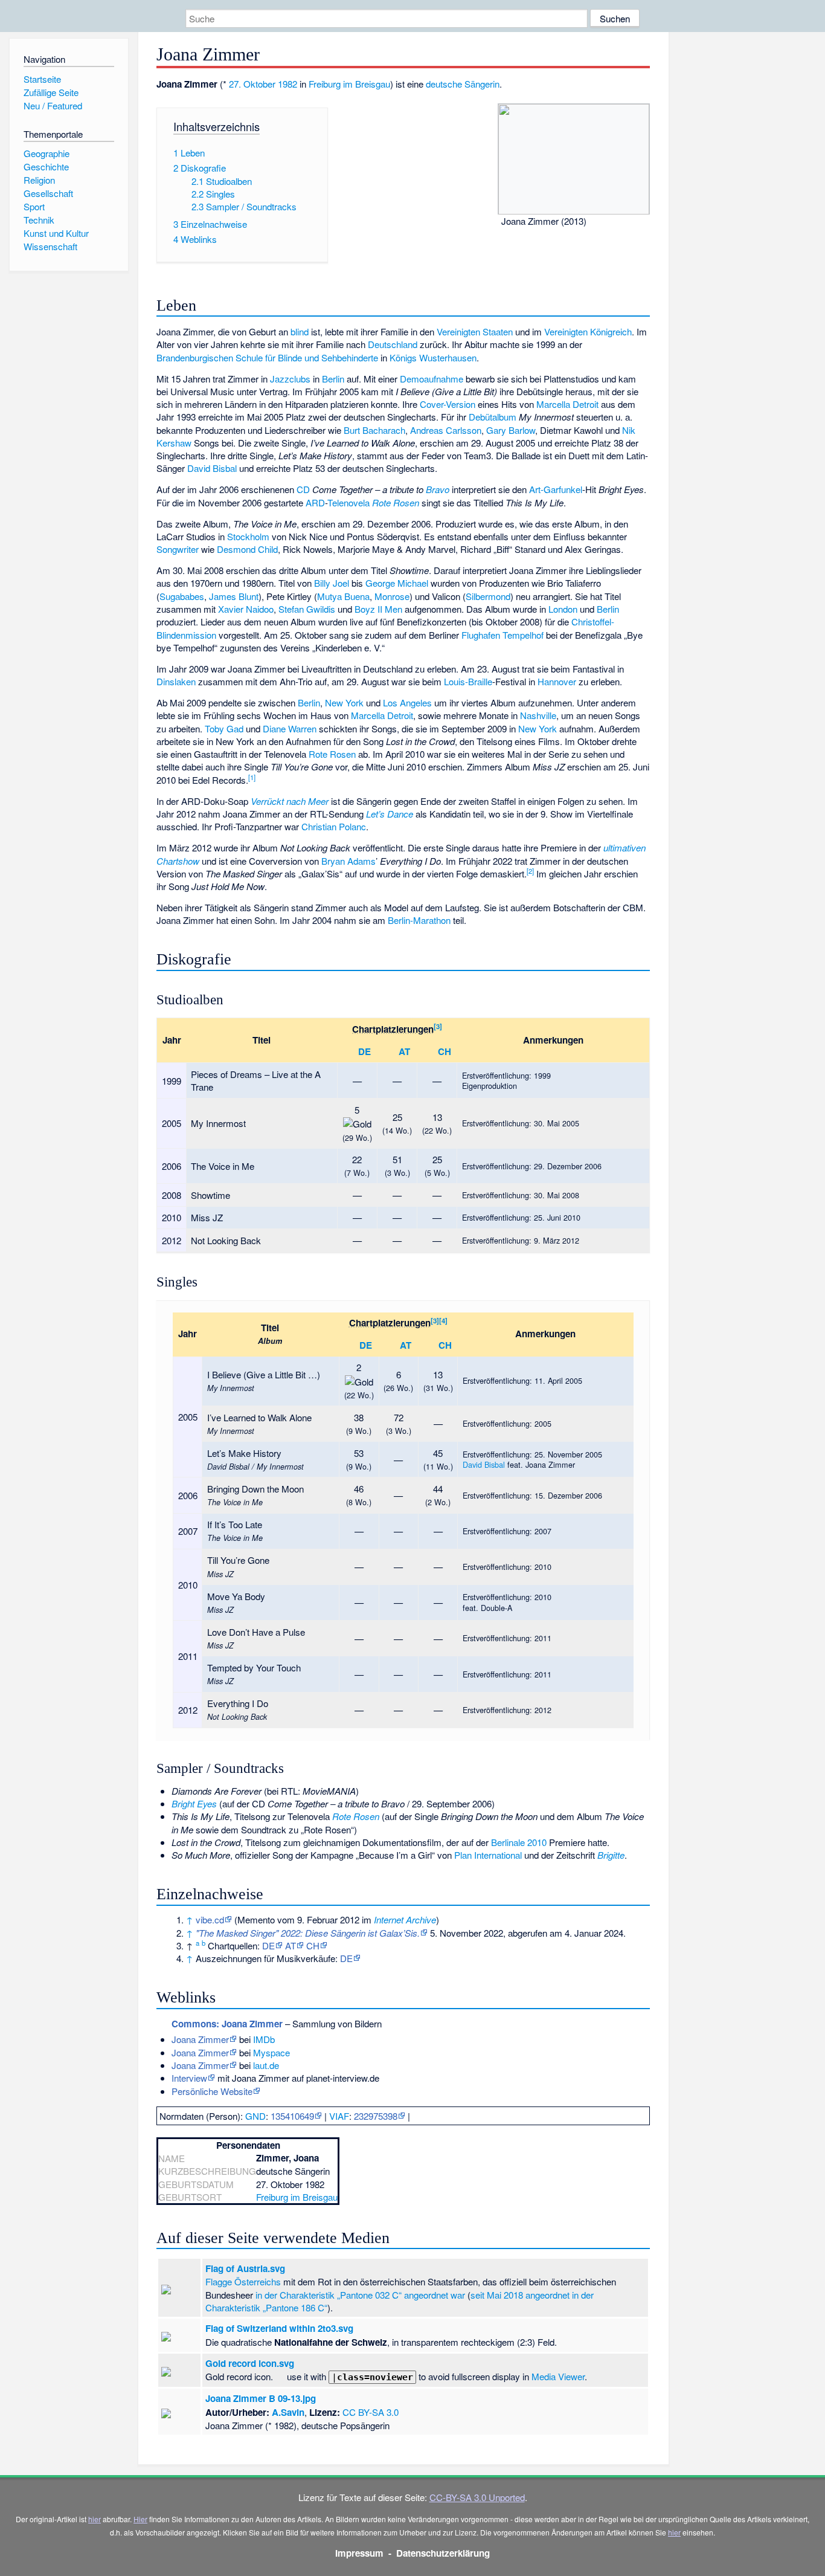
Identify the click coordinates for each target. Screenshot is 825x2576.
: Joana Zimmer (227, 2024)
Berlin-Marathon (419, 920)
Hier (140, 2519)
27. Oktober (252, 84)
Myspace (271, 2052)
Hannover (557, 681)
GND (255, 2116)
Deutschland (393, 344)
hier (95, 2519)
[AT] (390, 1051)
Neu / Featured (53, 105)
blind (300, 331)
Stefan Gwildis (307, 609)
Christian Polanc (334, 826)
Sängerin (482, 84)
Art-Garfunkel (556, 489)
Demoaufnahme (432, 379)
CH (445, 1051)
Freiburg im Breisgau (349, 84)
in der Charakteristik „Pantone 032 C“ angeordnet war (360, 2295)
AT (404, 1051)
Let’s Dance (390, 814)
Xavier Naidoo (246, 609)
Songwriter (178, 549)
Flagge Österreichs (243, 2281)
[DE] (350, 1051)
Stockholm (248, 536)
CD (303, 489)
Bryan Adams (348, 861)
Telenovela (348, 502)
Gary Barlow (511, 430)
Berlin (333, 379)
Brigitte (611, 1855)
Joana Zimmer (200, 2039)
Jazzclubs (290, 379)
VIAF (339, 2116)
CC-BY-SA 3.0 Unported (477, 2497)
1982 (287, 84)
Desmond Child (247, 549)
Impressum (359, 2553)
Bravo (438, 489)
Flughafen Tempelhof (502, 635)
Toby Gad (224, 728)
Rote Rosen (396, 502)
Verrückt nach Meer (290, 801)
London (563, 609)
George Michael (397, 583)
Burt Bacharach (374, 430)
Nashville (538, 715)
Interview (189, 2078)
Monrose (392, 596)
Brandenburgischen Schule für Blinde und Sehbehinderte (267, 357)
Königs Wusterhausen (433, 357)
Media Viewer (558, 2376)
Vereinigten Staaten (475, 331)
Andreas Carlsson (446, 430)
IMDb (264, 2039)
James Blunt (234, 596)
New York (344, 702)
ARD (315, 502)
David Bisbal (212, 468)
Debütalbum (493, 417)
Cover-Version (448, 404)
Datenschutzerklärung (443, 2553)
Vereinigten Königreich (588, 331)
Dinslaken (176, 681)
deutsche (444, 84)
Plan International (488, 1855)
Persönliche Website (212, 2091)
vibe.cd (210, 1919)
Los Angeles (407, 702)
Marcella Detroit (567, 404)
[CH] (429, 1051)
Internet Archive (405, 1919)
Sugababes (182, 596)
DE (364, 1051)
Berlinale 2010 (519, 1842)
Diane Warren (290, 728)
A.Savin (288, 2412)
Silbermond (488, 596)
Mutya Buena (343, 596)
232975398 (376, 2116)
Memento (256, 1919)
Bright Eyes (194, 1803)
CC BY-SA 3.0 (371, 2412)
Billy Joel (332, 583)
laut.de (266, 2065)
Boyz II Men (378, 609)
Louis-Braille (468, 681)
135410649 (292, 2116)
